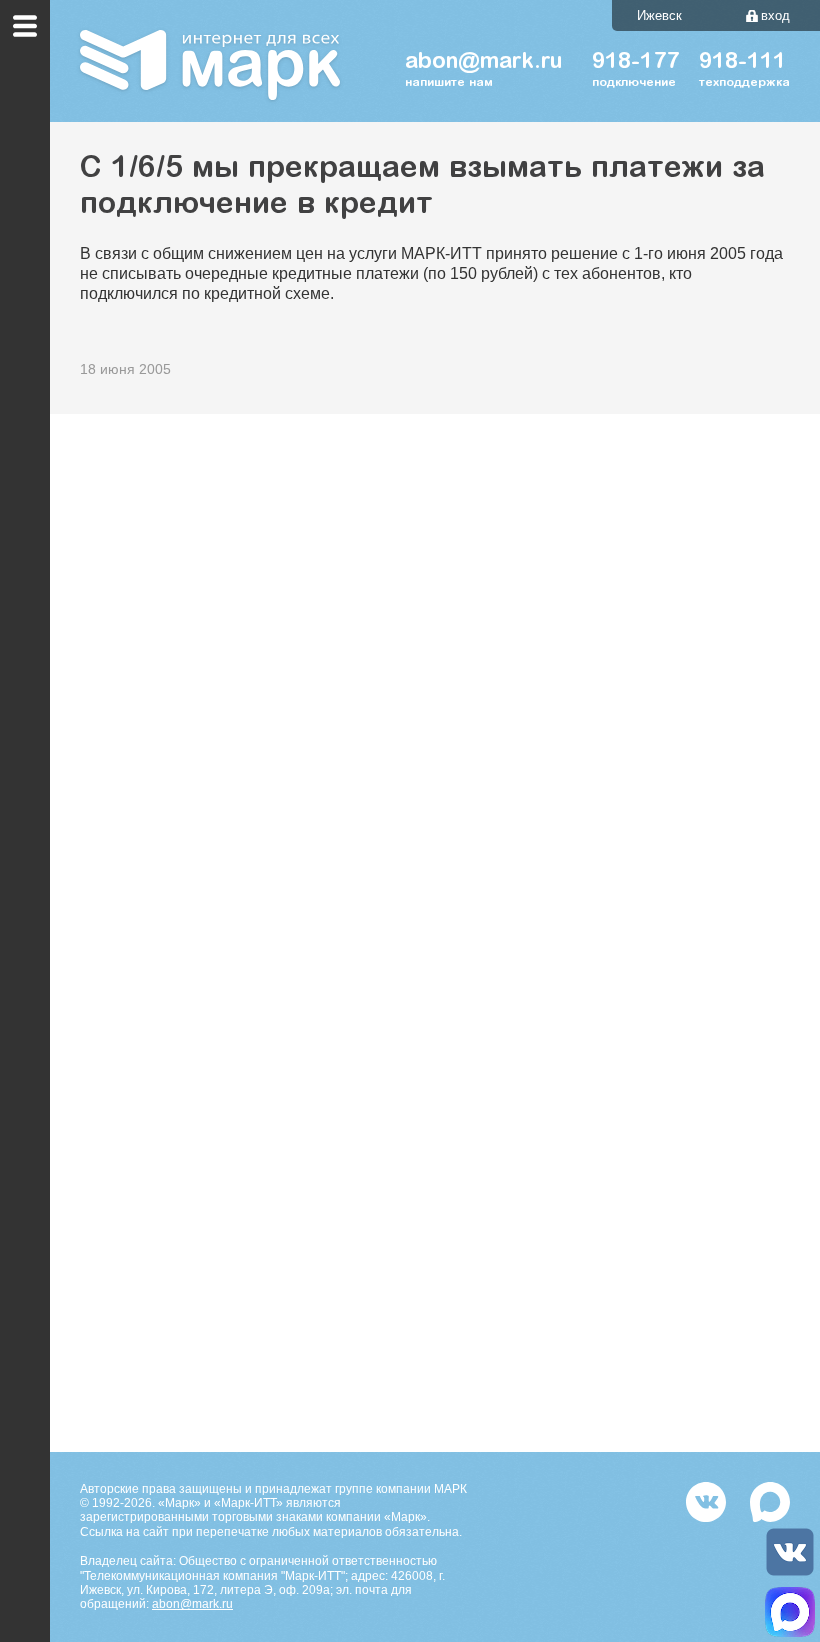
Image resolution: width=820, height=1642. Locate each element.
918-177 (635, 63)
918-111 (742, 63)
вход (775, 15)
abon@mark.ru (192, 1604)
